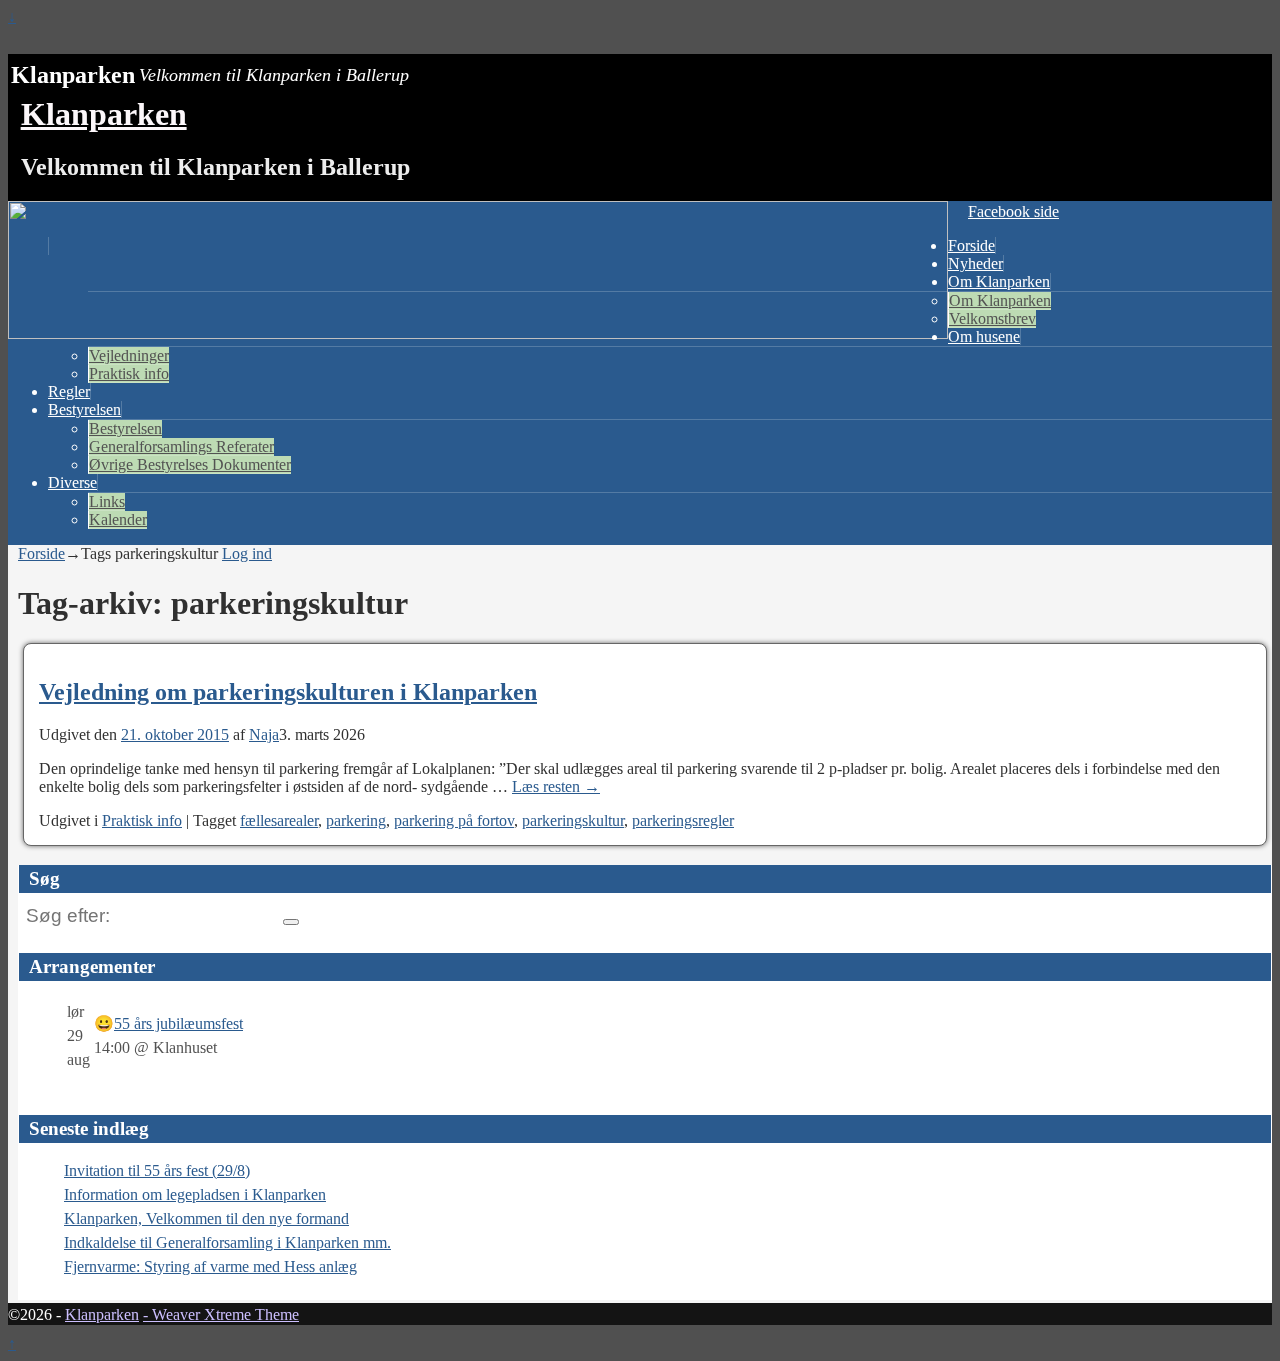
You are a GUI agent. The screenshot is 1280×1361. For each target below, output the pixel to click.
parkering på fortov (454, 820)
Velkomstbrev (992, 318)
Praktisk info (129, 373)
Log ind (247, 553)
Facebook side (1013, 211)
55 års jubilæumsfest (178, 1023)
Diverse (72, 482)
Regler (69, 391)
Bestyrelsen (84, 409)
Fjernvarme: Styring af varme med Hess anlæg (210, 1266)
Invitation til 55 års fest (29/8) (157, 1170)
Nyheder (975, 263)
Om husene (984, 336)
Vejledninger (129, 355)
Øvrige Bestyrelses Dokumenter (190, 464)
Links (107, 501)
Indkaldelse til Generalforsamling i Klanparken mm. (227, 1242)
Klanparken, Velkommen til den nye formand (206, 1218)
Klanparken (104, 114)
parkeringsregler (683, 820)
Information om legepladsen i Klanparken (195, 1194)
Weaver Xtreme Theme (225, 1314)
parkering (356, 820)
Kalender (118, 519)
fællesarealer (279, 820)
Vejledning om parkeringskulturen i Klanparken (288, 692)
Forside (971, 245)
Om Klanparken (999, 281)
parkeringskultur (573, 820)
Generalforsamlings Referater (181, 446)
